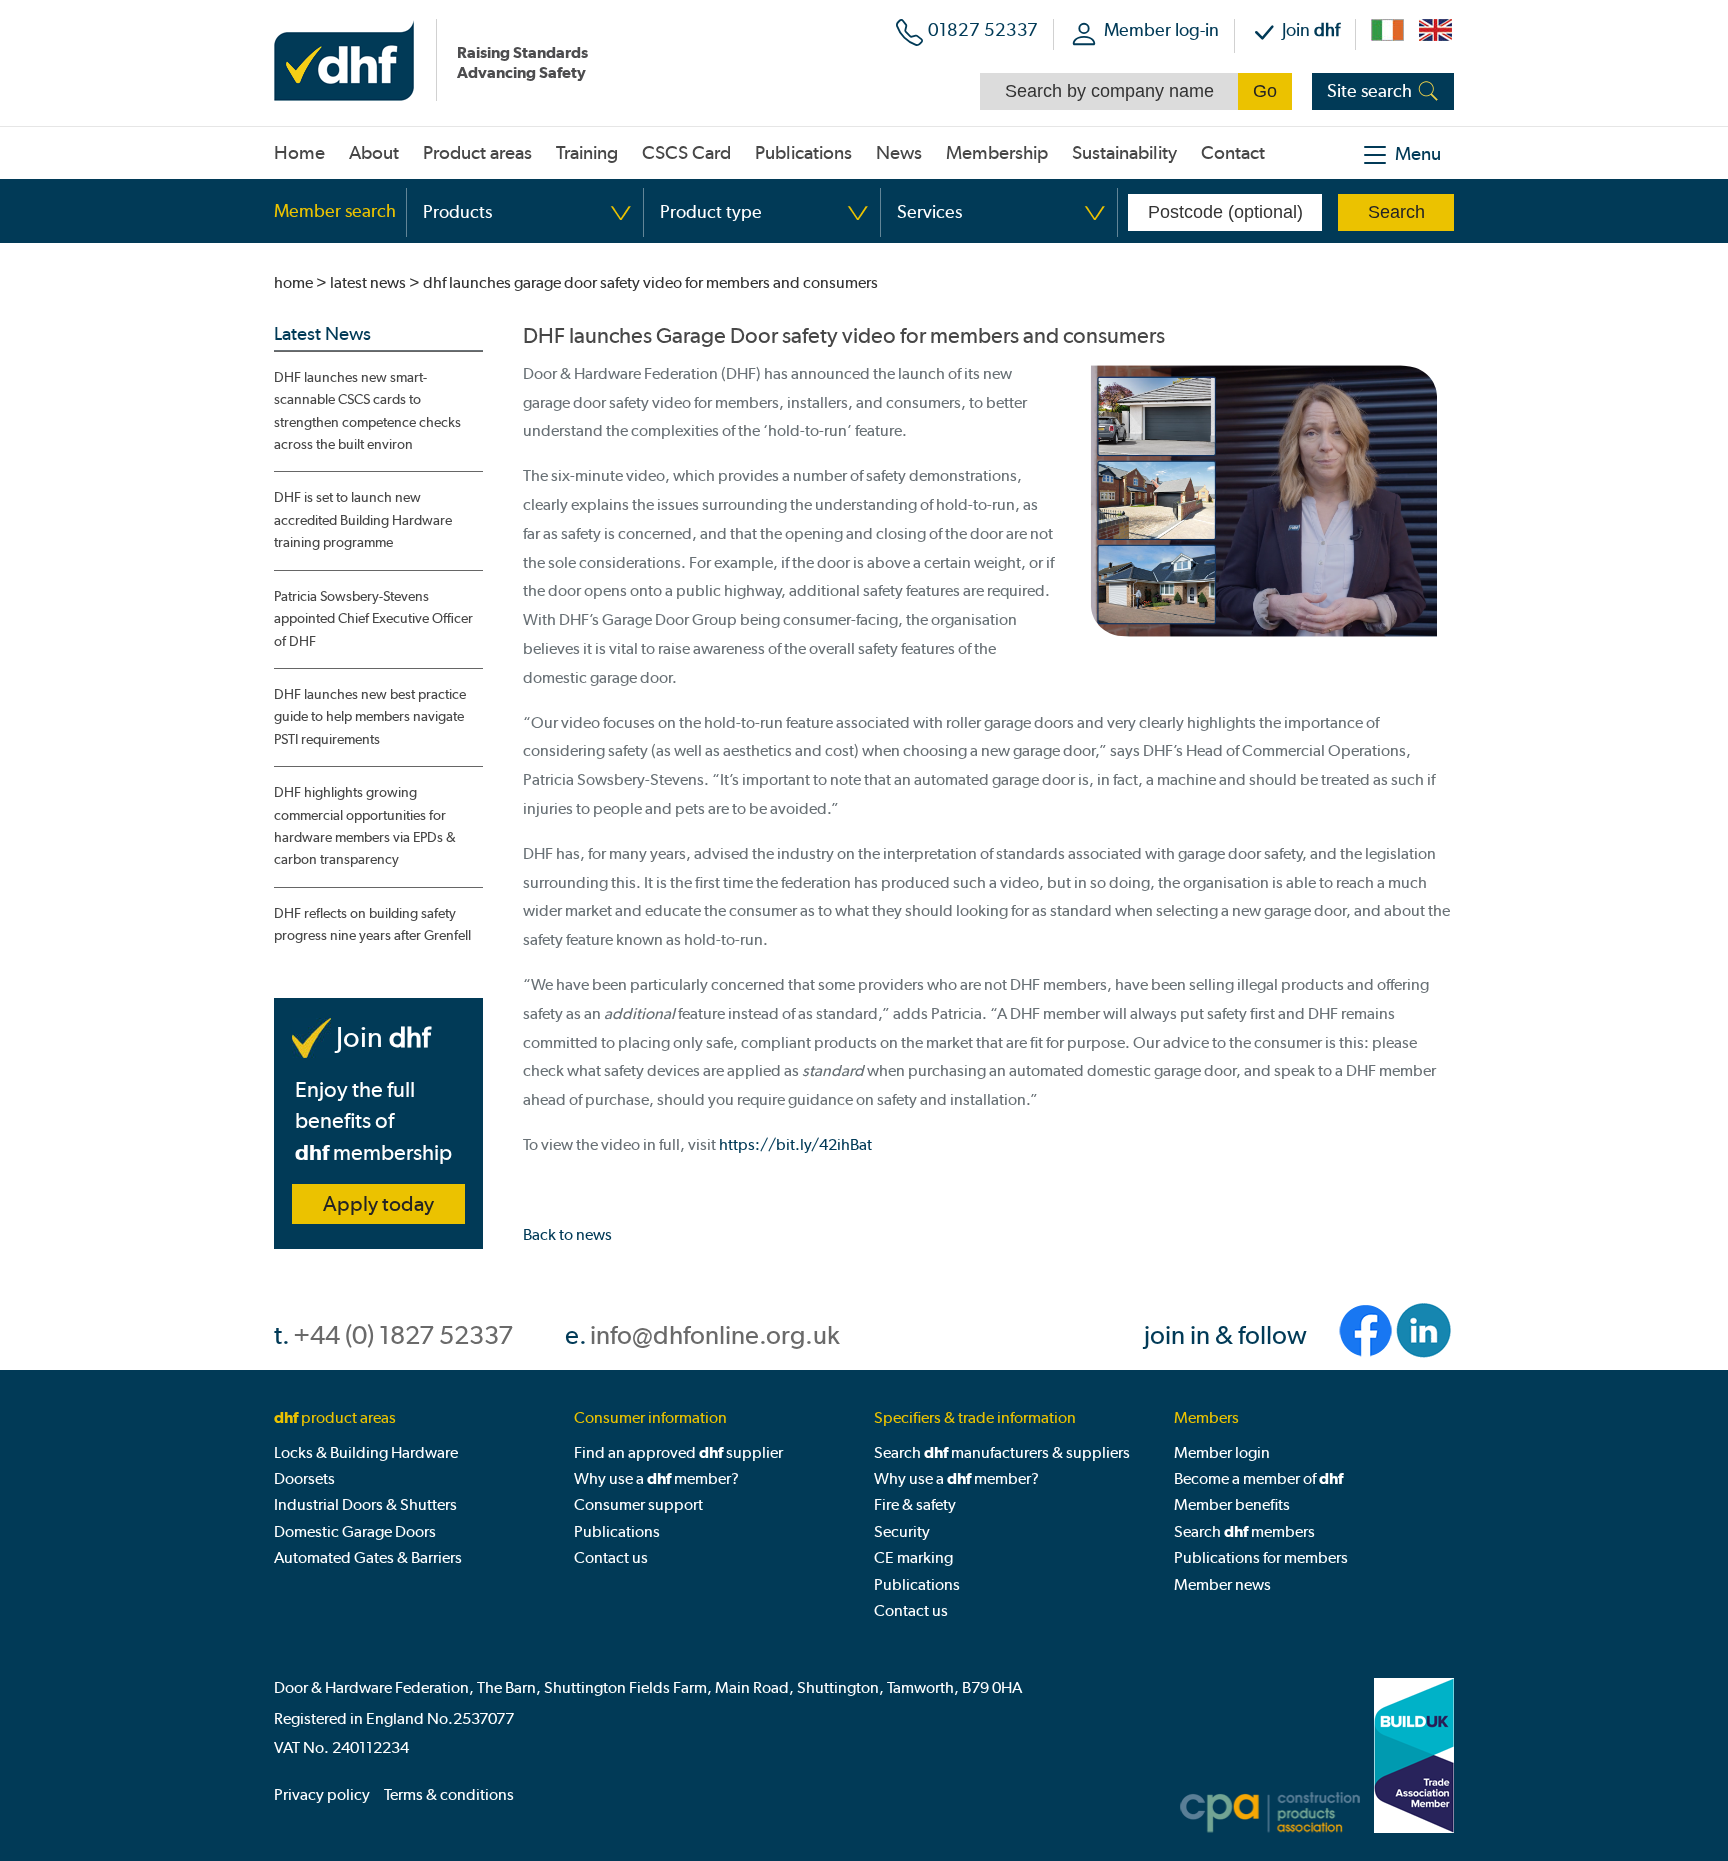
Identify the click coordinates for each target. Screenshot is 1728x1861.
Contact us (611, 1557)
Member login (1222, 1452)
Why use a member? (656, 1478)
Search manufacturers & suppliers (1002, 1452)
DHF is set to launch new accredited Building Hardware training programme (363, 520)
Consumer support (638, 1504)
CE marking (913, 1557)
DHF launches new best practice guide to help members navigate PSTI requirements (370, 717)
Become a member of (1258, 1478)
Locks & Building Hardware (366, 1452)
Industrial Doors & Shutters (365, 1504)
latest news (368, 282)
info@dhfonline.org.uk (715, 1335)
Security (902, 1531)
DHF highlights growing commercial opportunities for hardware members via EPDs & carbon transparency (365, 826)
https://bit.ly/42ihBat (795, 1144)
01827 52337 (983, 29)
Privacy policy (322, 1794)
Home (299, 153)
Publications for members (1261, 1557)
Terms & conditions (449, 1794)
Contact (1233, 153)
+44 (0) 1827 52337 (403, 1335)
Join (1311, 29)
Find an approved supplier (678, 1452)
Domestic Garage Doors (355, 1531)
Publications (617, 1531)
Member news (1222, 1584)
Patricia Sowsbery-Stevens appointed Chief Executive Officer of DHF (373, 619)
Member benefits (1232, 1504)
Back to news (567, 1234)
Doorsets (304, 1478)
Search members (1244, 1531)
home (293, 282)
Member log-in (1161, 29)
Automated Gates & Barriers (368, 1557)
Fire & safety (915, 1504)
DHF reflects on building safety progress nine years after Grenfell (372, 924)
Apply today (378, 1204)
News (899, 153)
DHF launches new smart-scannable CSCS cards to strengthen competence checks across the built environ (367, 411)
